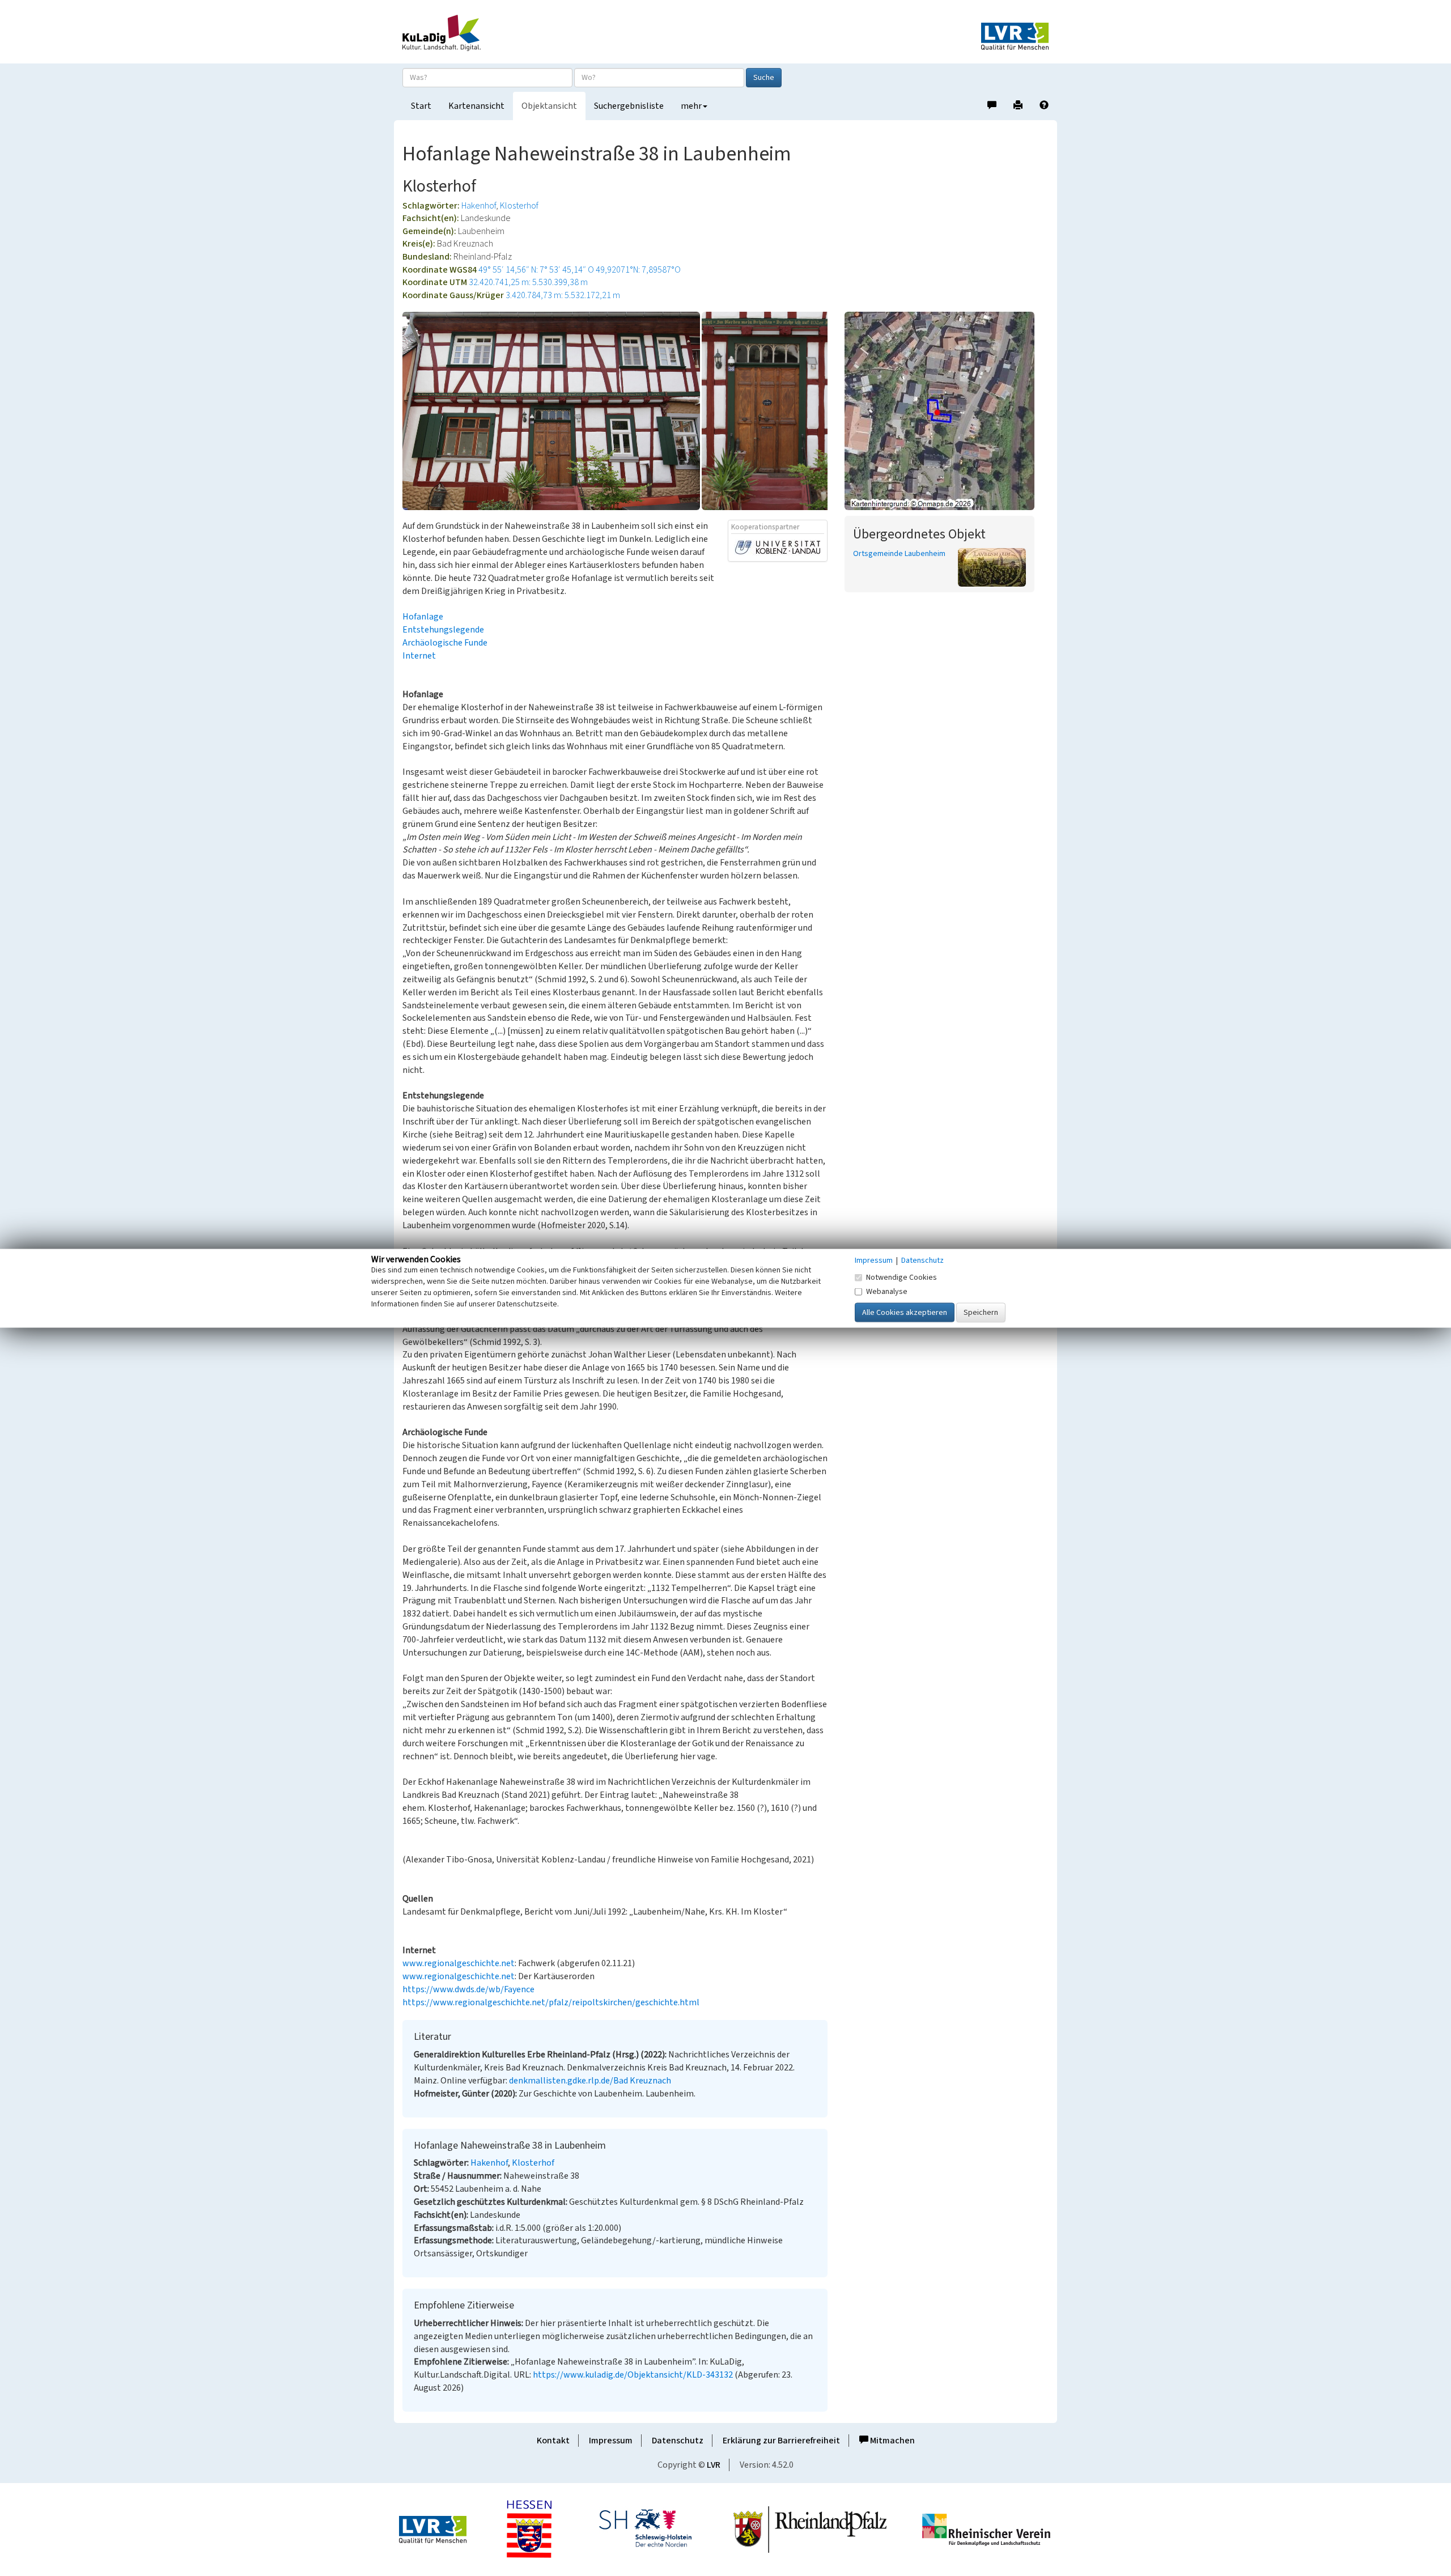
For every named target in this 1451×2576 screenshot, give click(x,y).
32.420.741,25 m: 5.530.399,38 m (528, 282)
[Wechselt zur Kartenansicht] (947, 411)
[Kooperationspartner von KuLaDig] (778, 547)
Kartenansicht (476, 106)
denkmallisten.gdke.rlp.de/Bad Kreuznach (590, 2081)
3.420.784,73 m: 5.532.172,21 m (563, 295)
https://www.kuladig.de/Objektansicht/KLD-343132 (633, 2375)
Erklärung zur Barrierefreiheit (781, 2441)
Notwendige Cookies (901, 1277)
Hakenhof (479, 206)
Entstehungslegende (443, 630)
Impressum (611, 2441)
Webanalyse (887, 1291)
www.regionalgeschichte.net (459, 1963)
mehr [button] (691, 106)
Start (421, 106)
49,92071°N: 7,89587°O (638, 270)
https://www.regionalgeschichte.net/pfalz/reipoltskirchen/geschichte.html (551, 2002)
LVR (714, 2465)
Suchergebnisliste (629, 106)
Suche (764, 78)
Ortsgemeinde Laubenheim (899, 554)
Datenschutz (678, 2441)
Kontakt (553, 2441)
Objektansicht (549, 106)
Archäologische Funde (445, 643)
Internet (419, 656)
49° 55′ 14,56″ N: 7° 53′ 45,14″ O (536, 270)
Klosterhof (519, 206)
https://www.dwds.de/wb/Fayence (468, 1989)
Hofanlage (423, 617)
